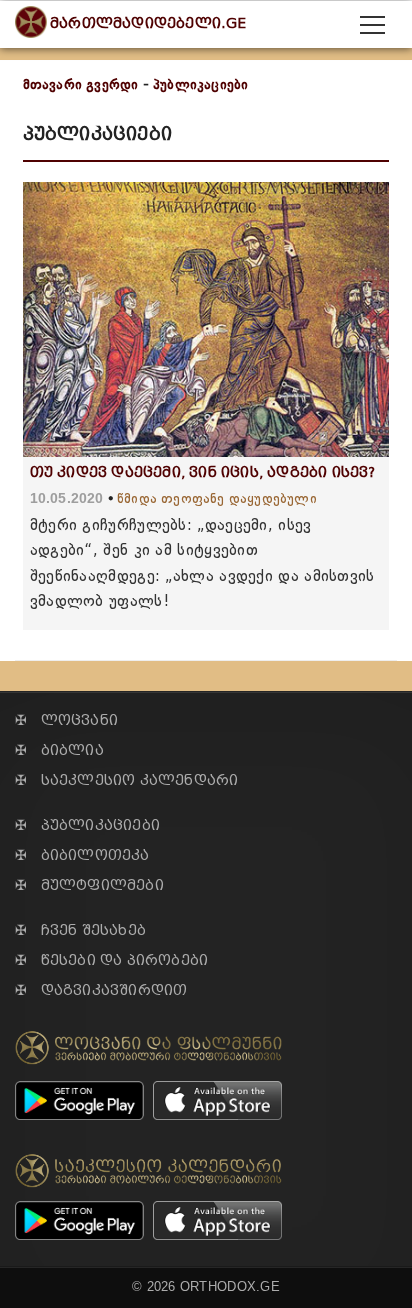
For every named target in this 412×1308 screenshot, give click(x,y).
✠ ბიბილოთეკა (82, 855)
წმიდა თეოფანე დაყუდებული (217, 498)
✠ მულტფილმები (89, 885)
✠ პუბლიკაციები (87, 825)
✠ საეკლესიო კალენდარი (126, 780)
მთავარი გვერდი (81, 84)
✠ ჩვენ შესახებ (80, 930)
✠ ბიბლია (59, 750)
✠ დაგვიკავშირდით (101, 990)
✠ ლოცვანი (66, 720)
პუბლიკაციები (200, 84)
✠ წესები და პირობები (111, 960)
